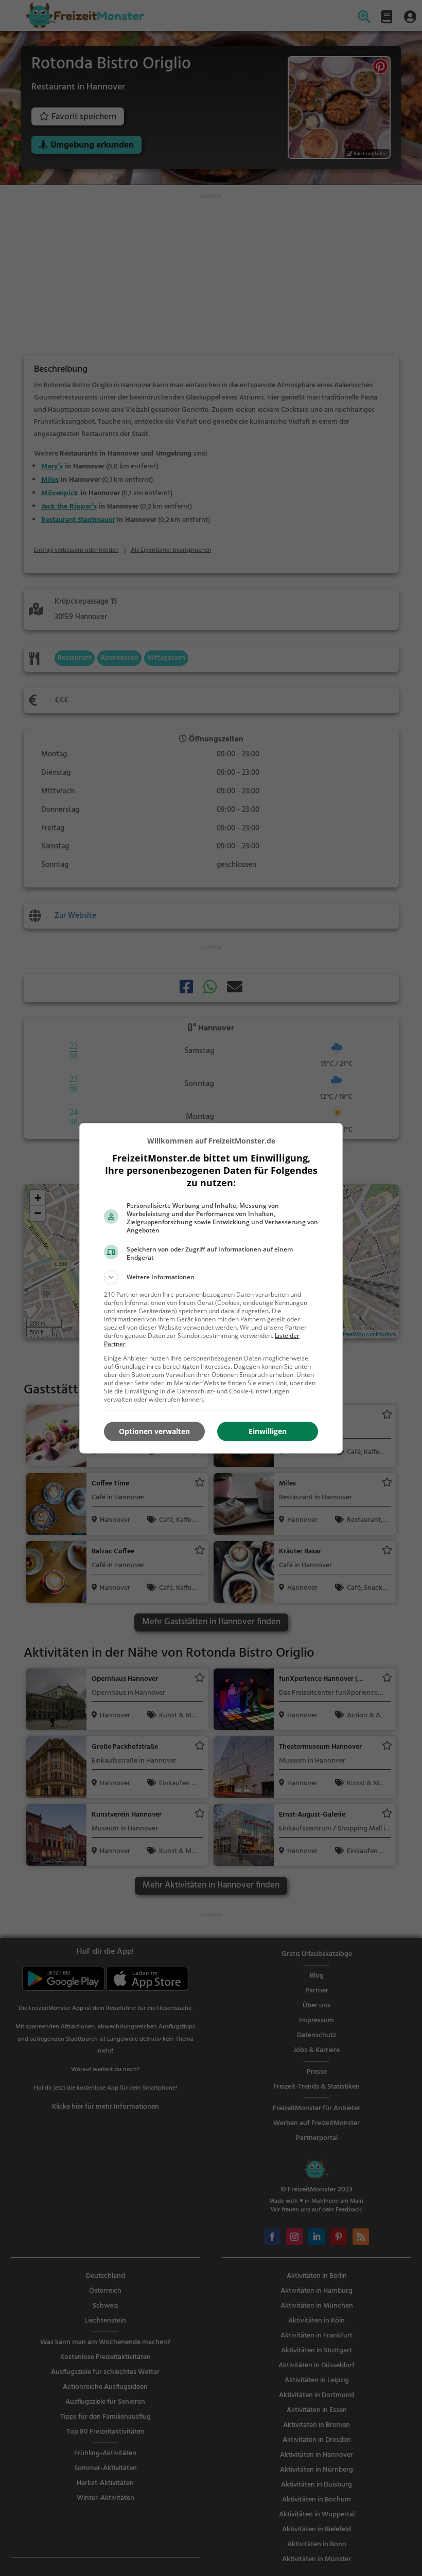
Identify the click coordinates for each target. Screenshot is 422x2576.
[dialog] (211, 1288)
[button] (211, 1277)
